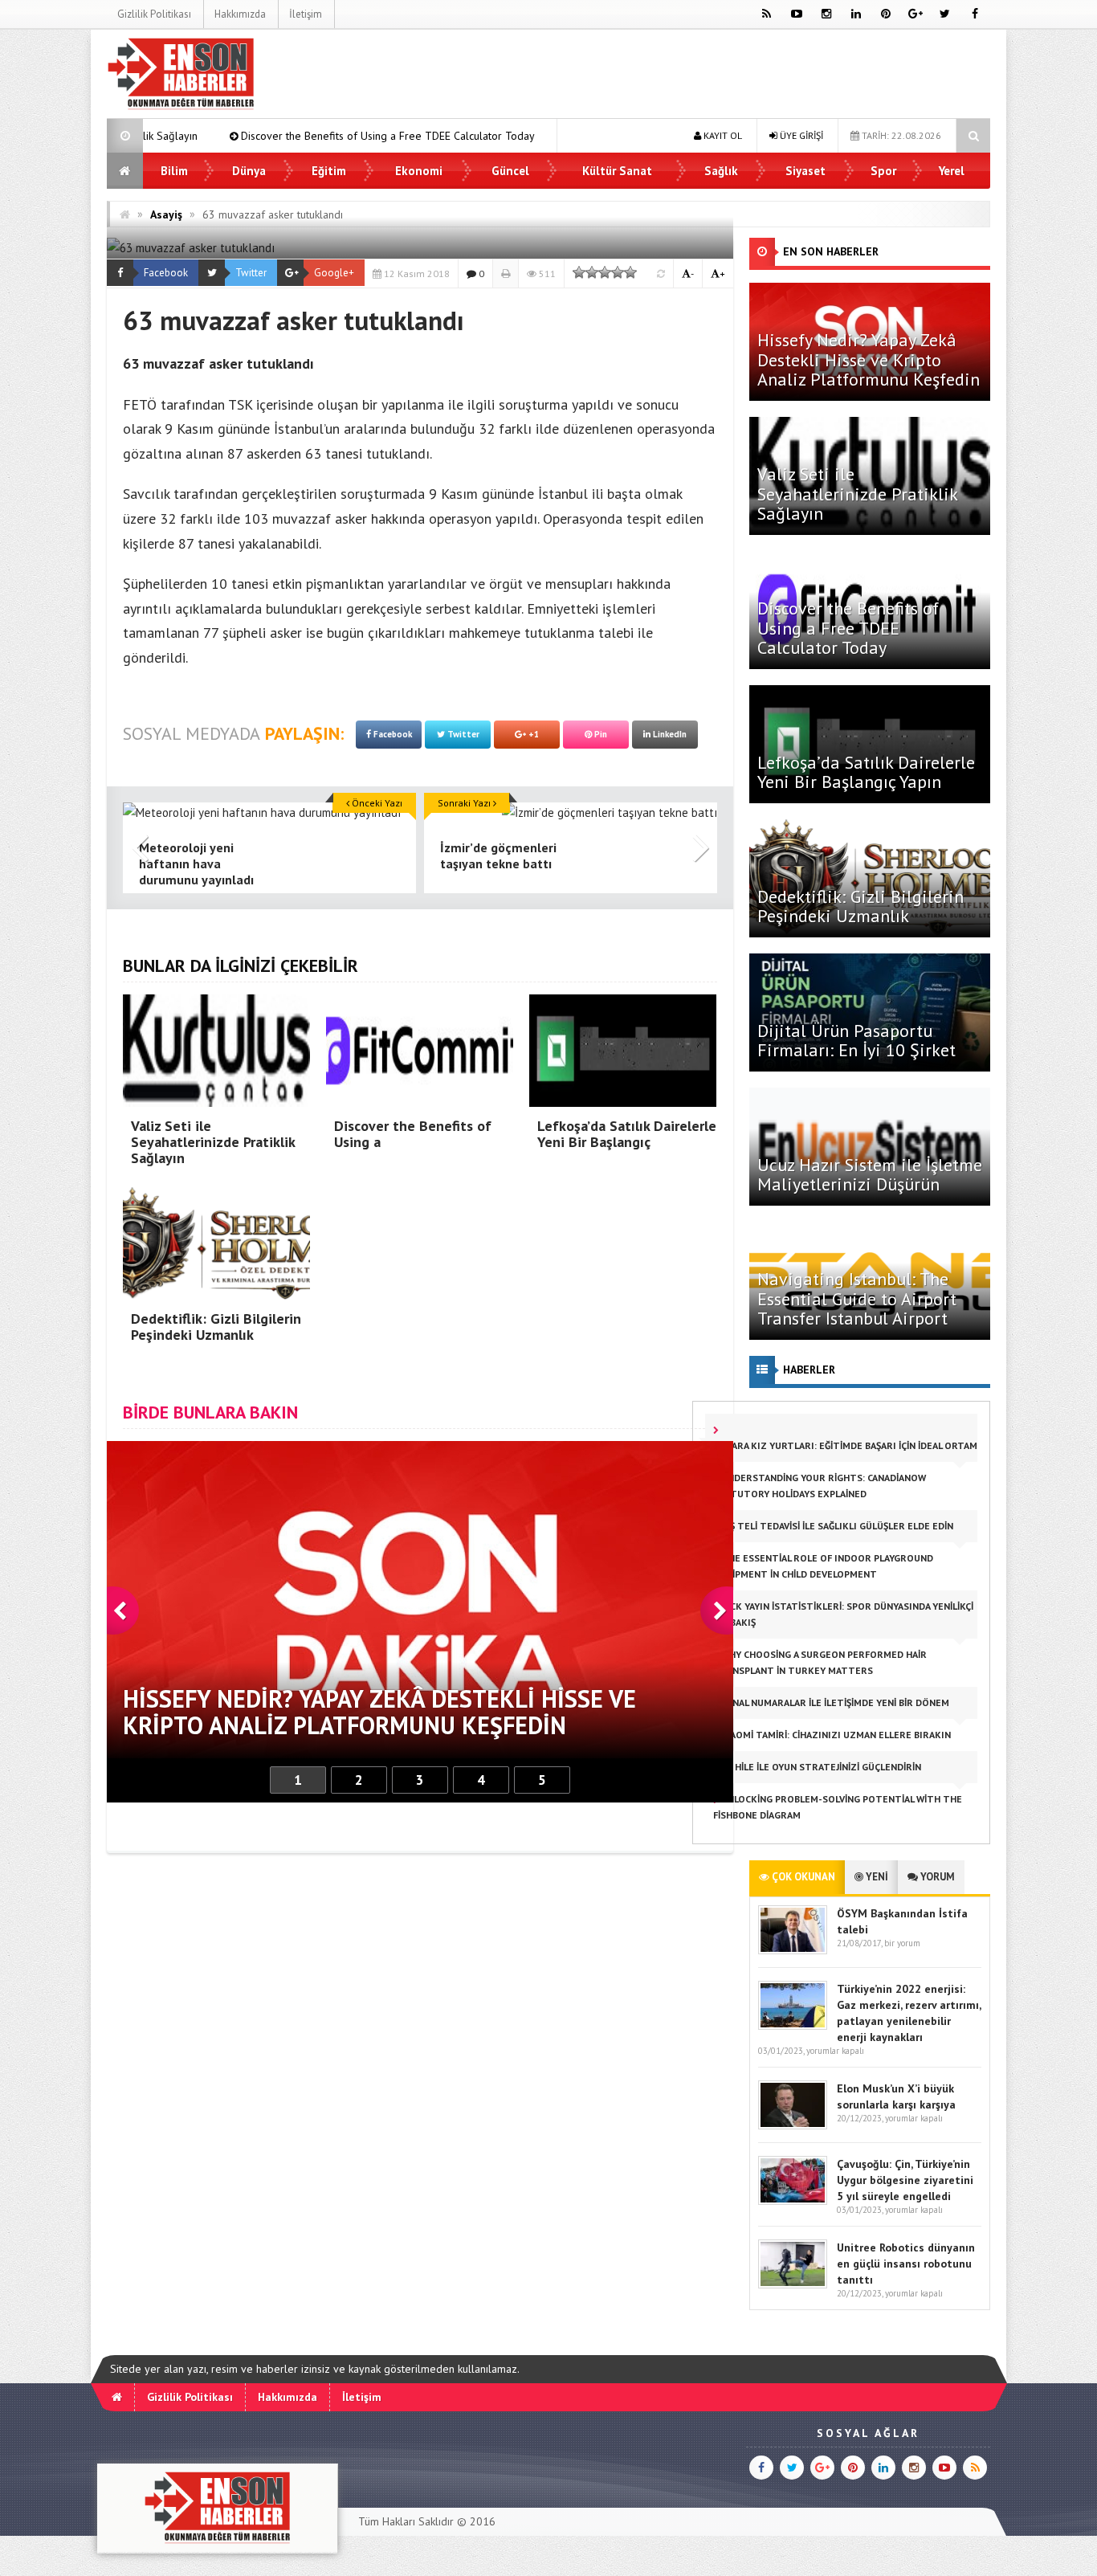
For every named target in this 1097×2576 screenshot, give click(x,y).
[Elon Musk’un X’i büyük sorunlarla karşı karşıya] (793, 2126)
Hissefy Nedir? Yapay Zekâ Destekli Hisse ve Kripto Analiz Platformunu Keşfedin (869, 359)
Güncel (510, 171)
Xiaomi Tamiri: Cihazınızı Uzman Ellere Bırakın (835, 1735)
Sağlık (721, 171)
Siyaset (805, 171)
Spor (883, 171)
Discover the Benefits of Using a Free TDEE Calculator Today (253, 136)
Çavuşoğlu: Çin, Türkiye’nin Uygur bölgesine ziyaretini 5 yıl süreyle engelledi (905, 2180)
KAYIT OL (722, 135)
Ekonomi (419, 171)
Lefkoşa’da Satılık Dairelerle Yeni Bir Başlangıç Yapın (866, 772)
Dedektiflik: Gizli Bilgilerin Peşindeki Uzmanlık (860, 906)
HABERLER (809, 1370)
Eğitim (329, 171)
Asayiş (166, 214)
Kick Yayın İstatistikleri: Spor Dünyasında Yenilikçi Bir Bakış (843, 1614)
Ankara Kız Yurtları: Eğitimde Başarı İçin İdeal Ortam (845, 1445)
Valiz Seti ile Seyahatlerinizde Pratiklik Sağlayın (857, 493)
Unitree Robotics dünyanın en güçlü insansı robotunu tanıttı (906, 2264)
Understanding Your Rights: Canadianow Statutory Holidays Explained (820, 1486)
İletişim (306, 14)
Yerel (952, 171)
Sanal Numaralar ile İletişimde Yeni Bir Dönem (834, 1702)
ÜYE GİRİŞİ (800, 135)
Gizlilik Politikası (154, 14)
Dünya (249, 171)
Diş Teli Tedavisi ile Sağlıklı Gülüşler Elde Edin (836, 1526)
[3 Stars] (605, 272)
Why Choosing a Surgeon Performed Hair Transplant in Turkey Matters (820, 1662)
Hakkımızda (240, 14)
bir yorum (902, 1943)
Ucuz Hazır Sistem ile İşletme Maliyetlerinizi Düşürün (870, 1174)
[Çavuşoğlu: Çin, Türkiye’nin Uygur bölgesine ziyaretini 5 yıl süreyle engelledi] (793, 2201)
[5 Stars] (630, 272)
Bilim (174, 171)
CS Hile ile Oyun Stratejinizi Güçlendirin (820, 1767)
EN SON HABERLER (831, 251)
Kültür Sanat (617, 171)
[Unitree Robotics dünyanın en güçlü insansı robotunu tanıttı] (793, 2285)
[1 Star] (579, 272)
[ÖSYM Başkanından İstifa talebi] (793, 1951)
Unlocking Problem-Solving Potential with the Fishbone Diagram (838, 1807)
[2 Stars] (592, 272)
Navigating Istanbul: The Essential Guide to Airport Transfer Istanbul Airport (857, 1298)
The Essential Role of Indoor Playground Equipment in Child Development (823, 1566)
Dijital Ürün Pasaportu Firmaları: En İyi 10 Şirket (856, 1040)
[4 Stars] (618, 272)
